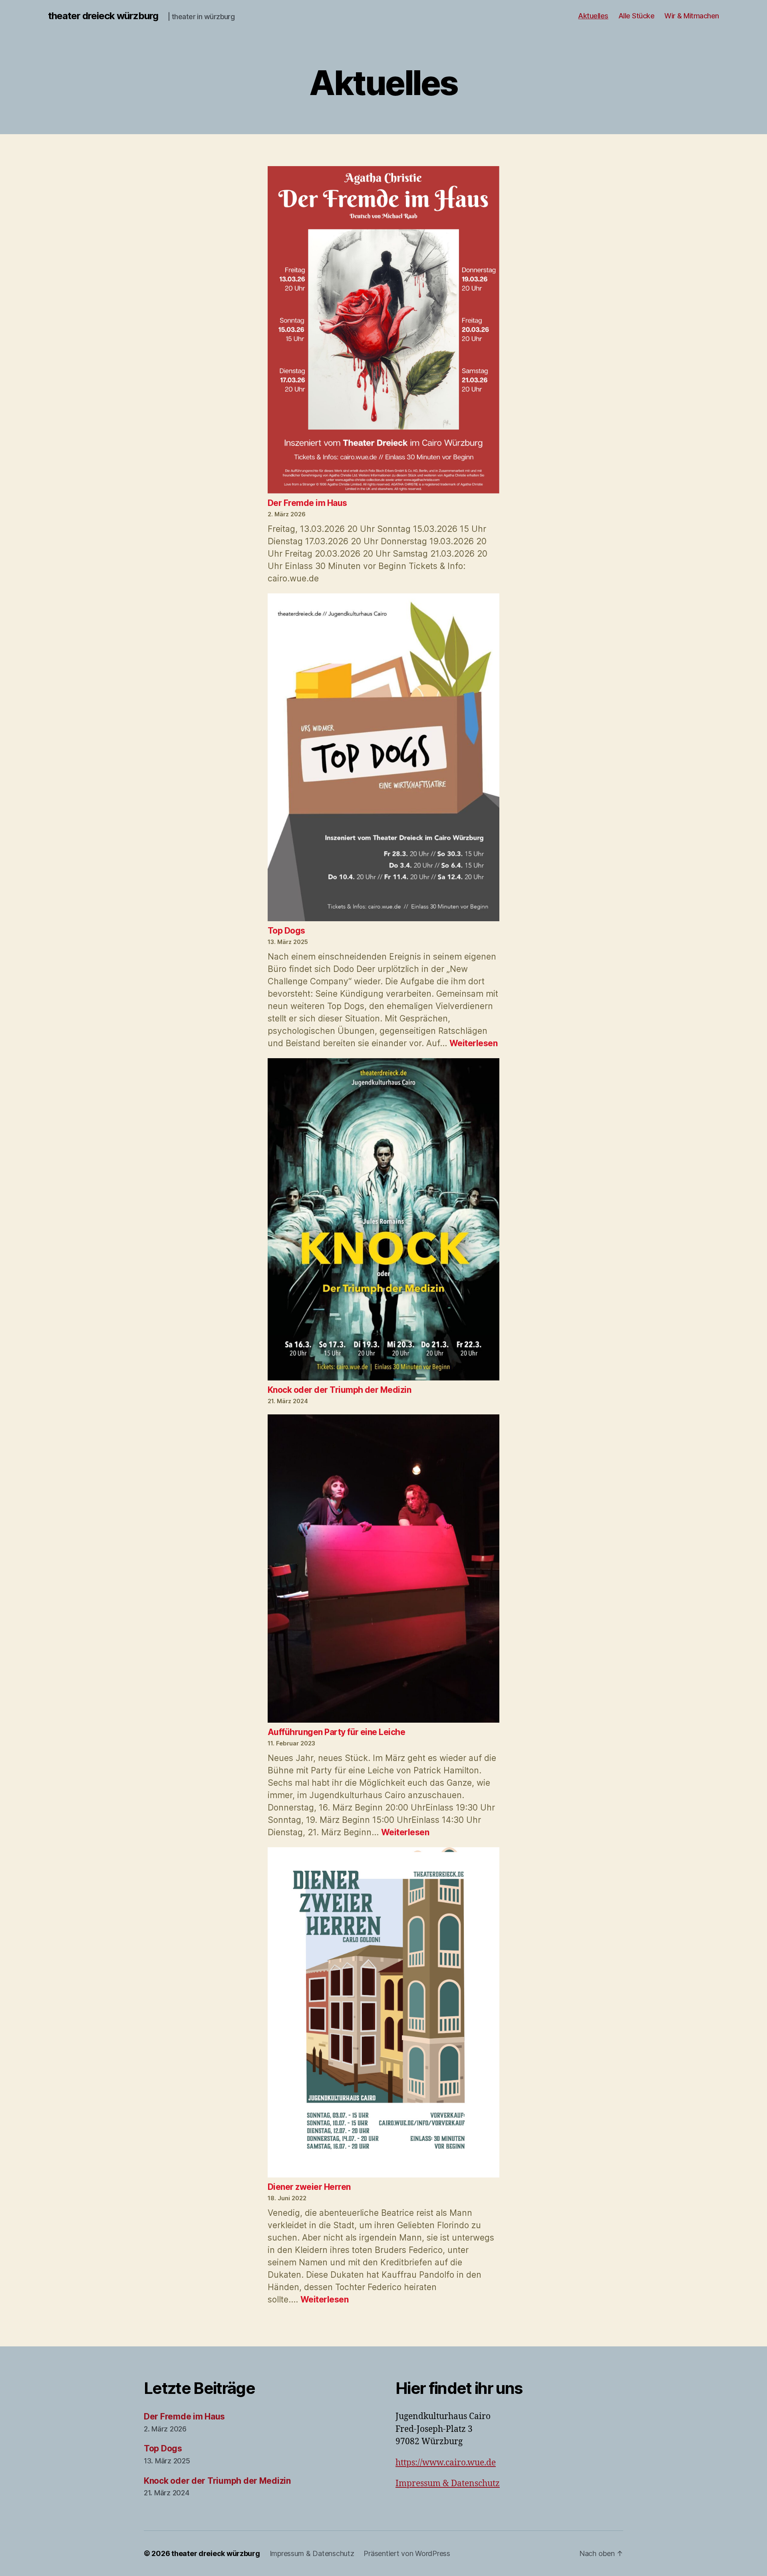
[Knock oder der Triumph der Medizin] (383, 1221)
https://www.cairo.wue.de (446, 2463)
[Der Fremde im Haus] (383, 331)
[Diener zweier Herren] (383, 2014)
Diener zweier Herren (309, 2187)
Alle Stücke (637, 16)
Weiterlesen (473, 1043)
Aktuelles (593, 16)
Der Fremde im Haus (307, 503)
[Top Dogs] (383, 759)
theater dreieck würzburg (103, 16)
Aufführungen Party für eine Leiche (336, 1732)
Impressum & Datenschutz (448, 2484)
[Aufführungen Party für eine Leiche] (383, 1570)
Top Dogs (286, 931)
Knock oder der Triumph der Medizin (339, 1390)
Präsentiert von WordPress (407, 2553)
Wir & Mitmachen (692, 16)
